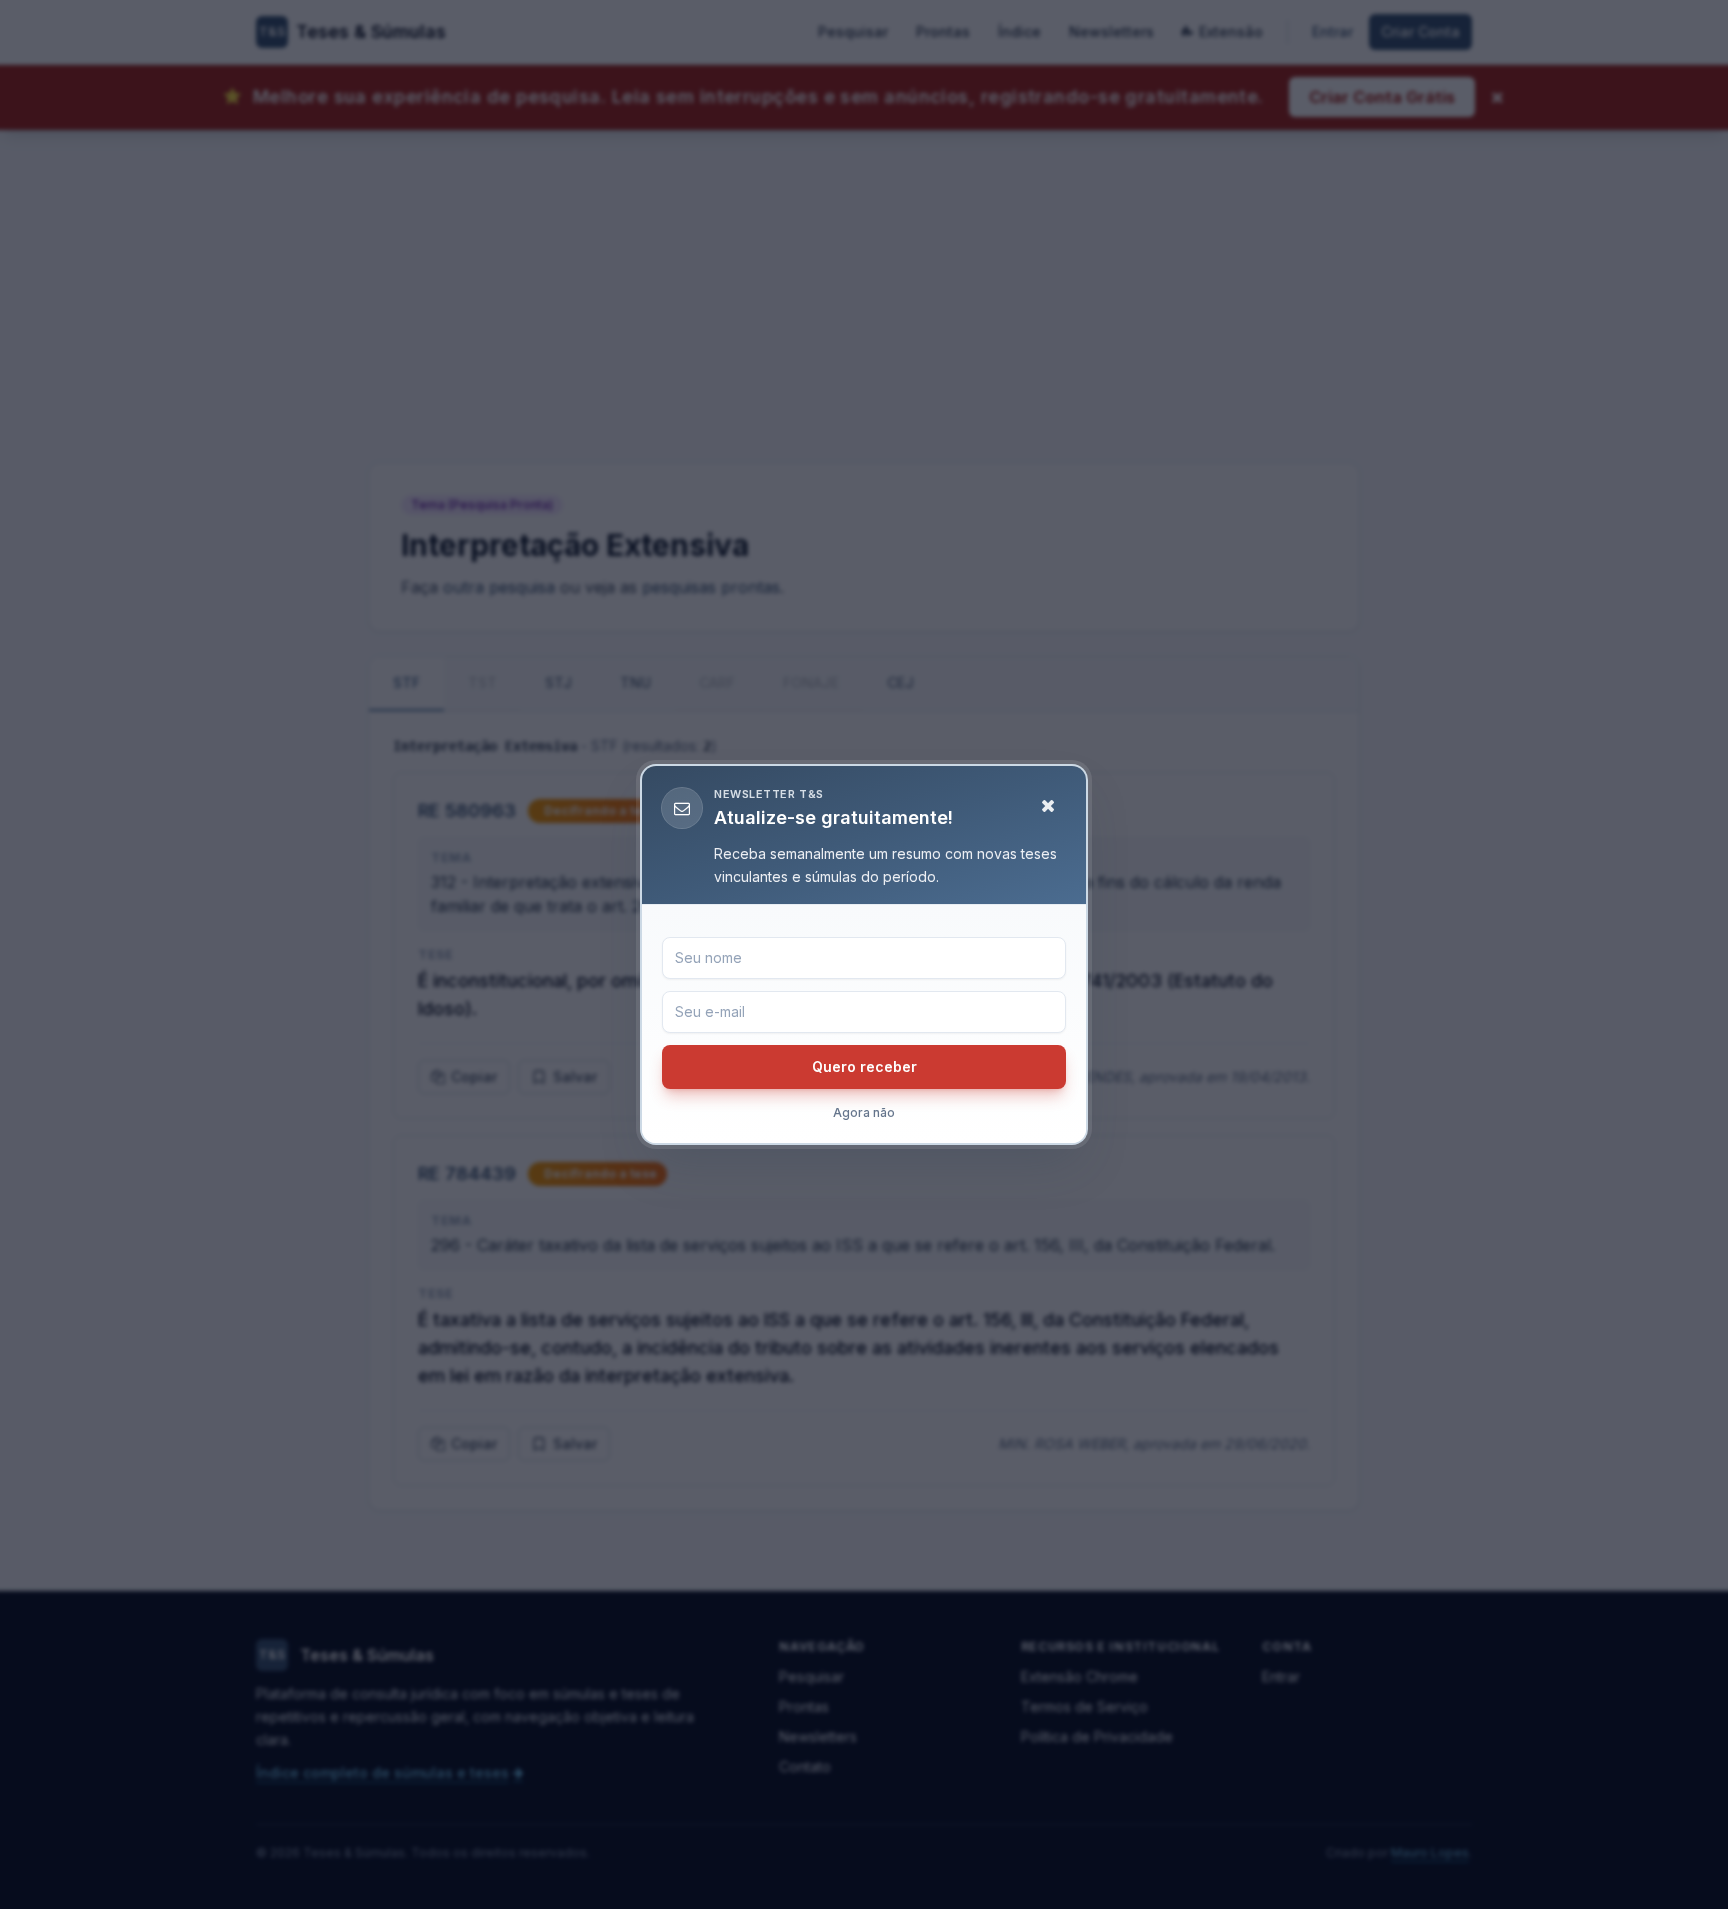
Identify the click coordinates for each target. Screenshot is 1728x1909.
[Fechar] (1048, 806)
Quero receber (864, 1066)
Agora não (864, 1112)
